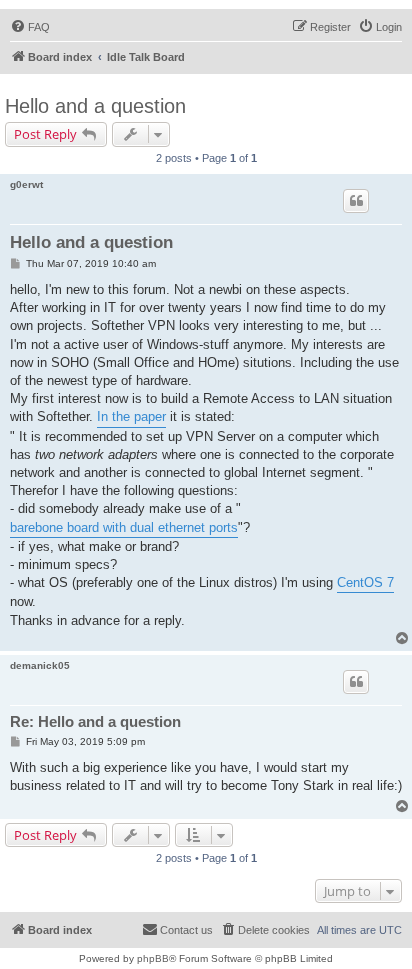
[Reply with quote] (356, 201)
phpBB (153, 958)
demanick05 (40, 665)
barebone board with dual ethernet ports (124, 527)
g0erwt (26, 184)
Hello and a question (95, 106)
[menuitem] (30, 27)
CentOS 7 (365, 582)
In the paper (131, 416)
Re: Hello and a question (95, 721)
